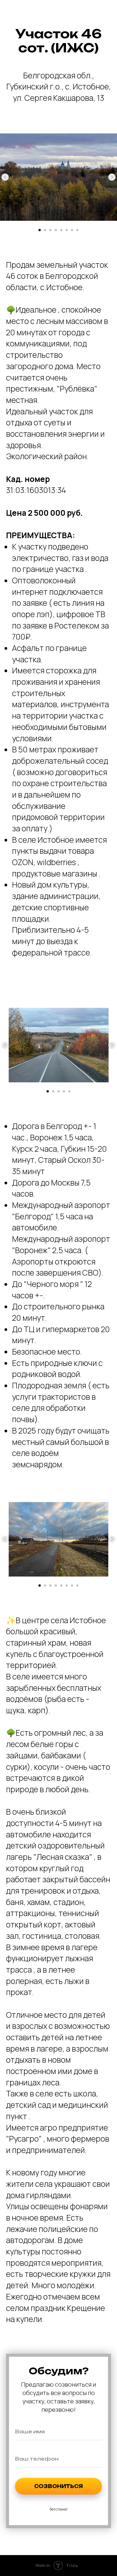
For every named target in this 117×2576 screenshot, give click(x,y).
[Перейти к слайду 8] (77, 230)
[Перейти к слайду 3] (50, 230)
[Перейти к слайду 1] (40, 230)
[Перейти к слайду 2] (45, 230)
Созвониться (58, 2486)
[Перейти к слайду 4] (56, 230)
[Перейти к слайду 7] (72, 230)
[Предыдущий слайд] (5, 177)
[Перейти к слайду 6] (67, 230)
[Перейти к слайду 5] (61, 230)
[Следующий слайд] (112, 177)
